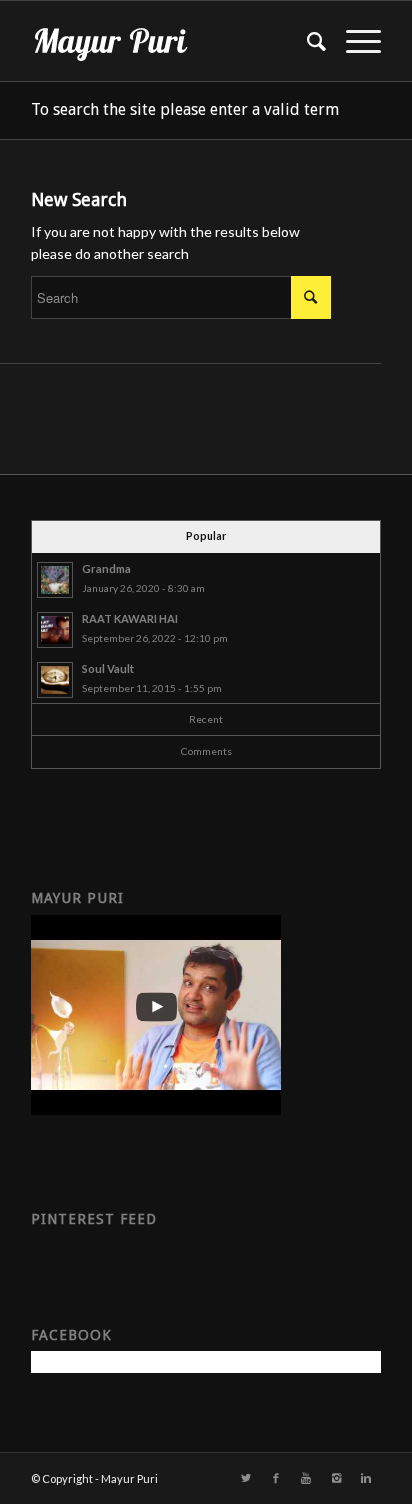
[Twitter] (246, 1478)
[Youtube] (306, 1478)
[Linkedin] (366, 1478)
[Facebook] (276, 1478)
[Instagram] (336, 1478)
